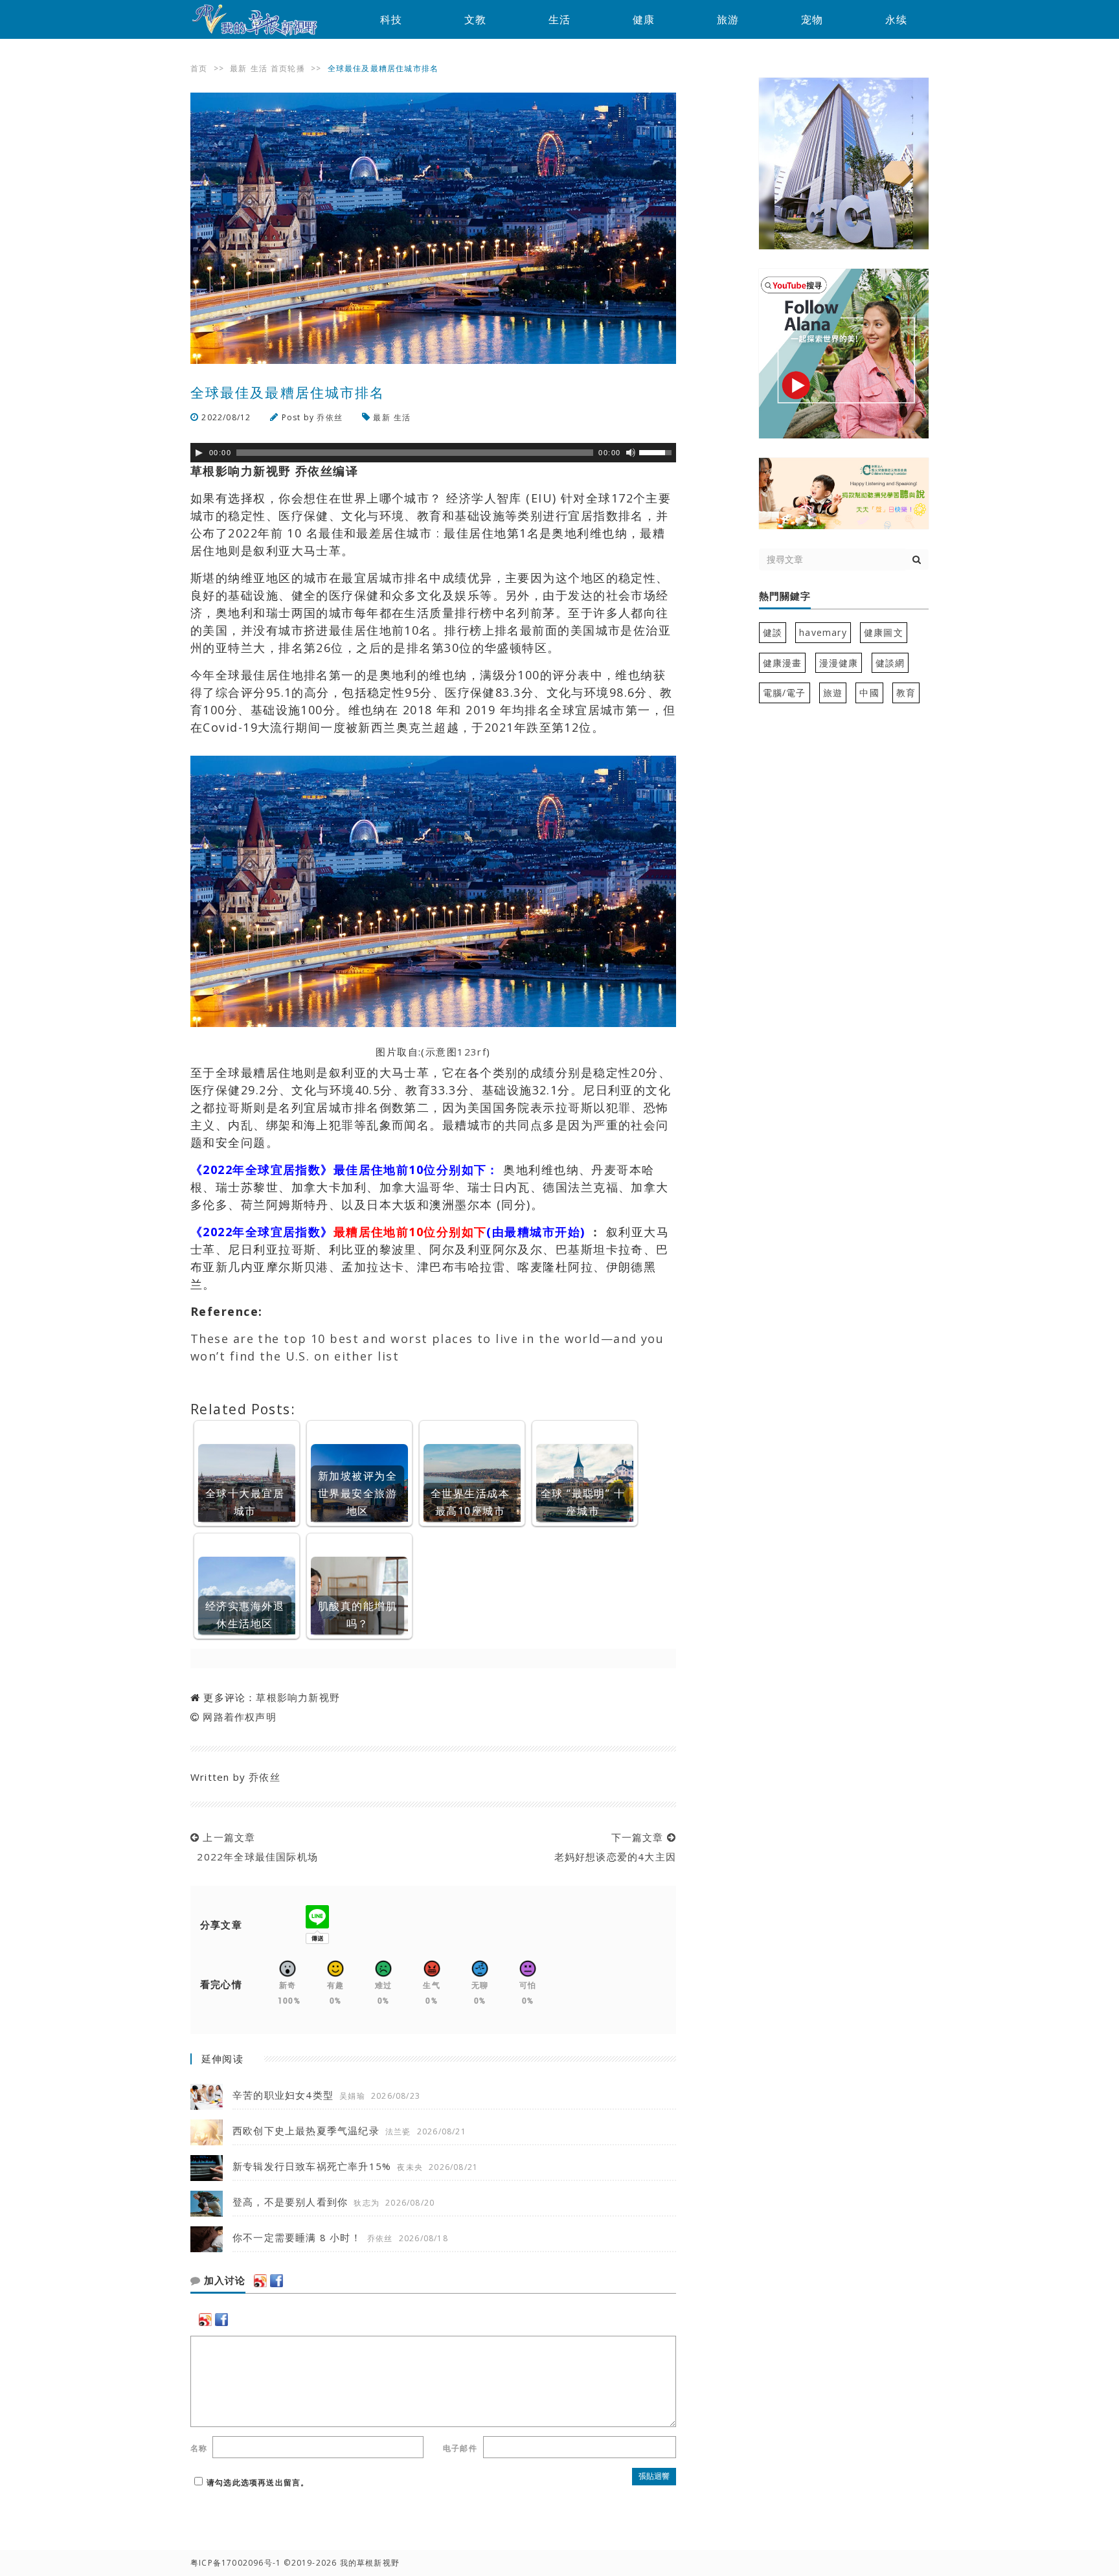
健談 (773, 632)
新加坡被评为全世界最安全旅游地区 (357, 1493)
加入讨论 (223, 2281)
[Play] (199, 453)
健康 (644, 19)
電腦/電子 (785, 693)
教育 (906, 693)
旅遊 (833, 693)
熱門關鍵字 (785, 596)
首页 (199, 68)
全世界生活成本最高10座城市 (470, 1502)
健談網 (890, 663)
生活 (559, 19)
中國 (869, 693)
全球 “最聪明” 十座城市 (583, 1502)
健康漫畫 (783, 663)
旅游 (728, 19)
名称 (199, 2448)
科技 (391, 19)
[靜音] (631, 453)
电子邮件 (460, 2448)
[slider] (657, 451)
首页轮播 (288, 68)
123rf (472, 1052)
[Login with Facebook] (277, 2281)
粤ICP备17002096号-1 (236, 2563)
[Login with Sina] (260, 2281)
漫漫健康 (839, 663)
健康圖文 (884, 632)
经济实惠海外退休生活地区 (245, 1615)
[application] (433, 453)
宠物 (812, 19)
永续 (896, 19)
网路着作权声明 (239, 1717)
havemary (823, 632)
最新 (238, 68)
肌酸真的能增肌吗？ (357, 1615)
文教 (475, 19)
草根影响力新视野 (298, 1697)
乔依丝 (330, 417)
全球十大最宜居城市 (245, 1502)
